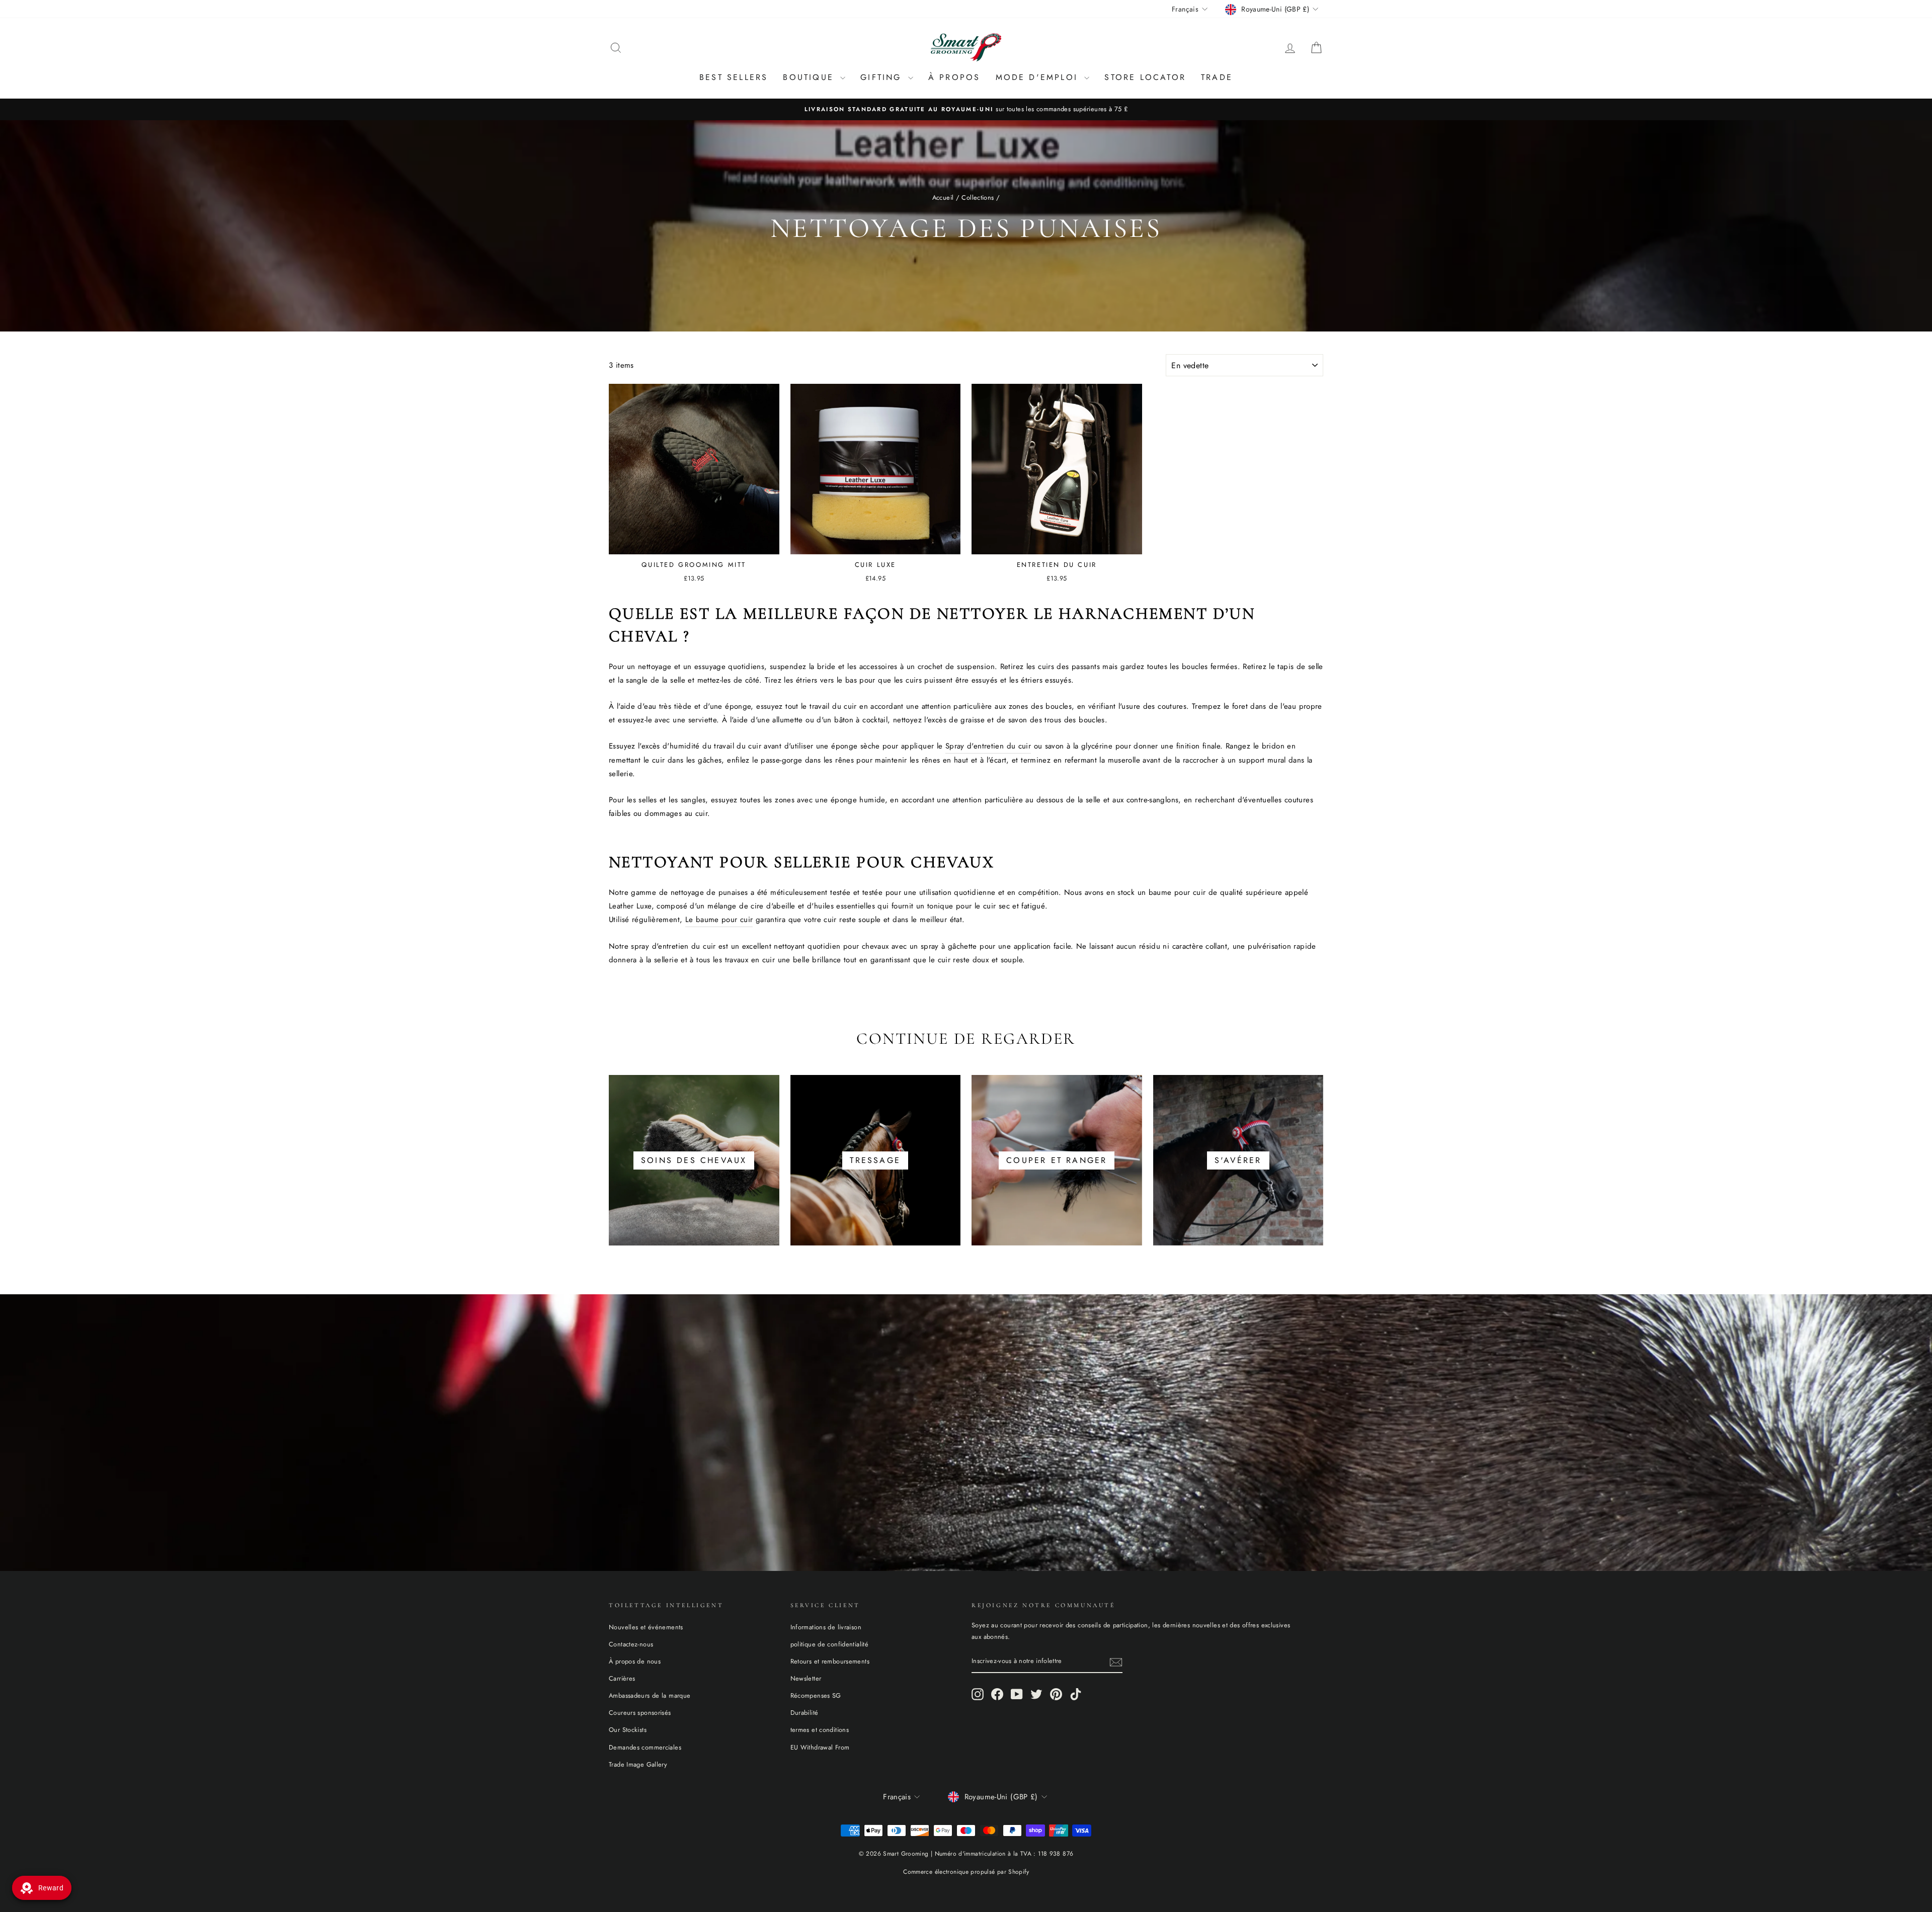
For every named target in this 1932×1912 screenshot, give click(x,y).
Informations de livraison (826, 1627)
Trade (1217, 77)
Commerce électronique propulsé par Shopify (966, 1872)
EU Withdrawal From (820, 1747)
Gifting (883, 77)
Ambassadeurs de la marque (650, 1695)
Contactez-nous (631, 1644)
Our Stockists (628, 1730)
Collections (978, 197)
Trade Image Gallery (638, 1764)
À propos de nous (635, 1661)
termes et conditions (820, 1730)
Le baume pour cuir (719, 920)
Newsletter (806, 1678)
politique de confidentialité (830, 1644)
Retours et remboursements (830, 1661)
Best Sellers (734, 77)
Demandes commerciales (645, 1747)
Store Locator (1145, 77)
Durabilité (804, 1713)
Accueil (943, 197)
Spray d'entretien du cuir (988, 746)
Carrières (622, 1678)
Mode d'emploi (1039, 77)
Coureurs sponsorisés (640, 1713)
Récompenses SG (816, 1695)
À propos (954, 77)
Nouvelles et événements (646, 1627)
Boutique (810, 77)
